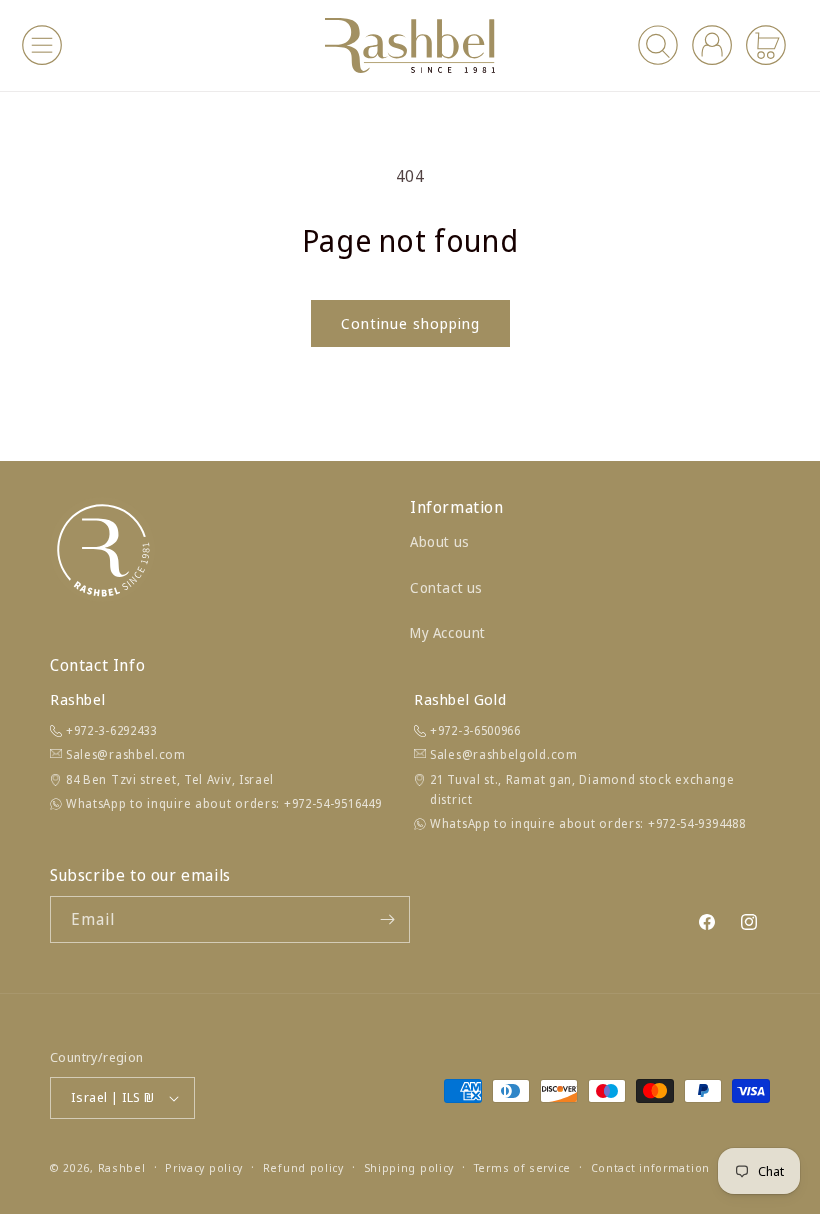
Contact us (446, 587)
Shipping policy (409, 1167)
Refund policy (303, 1167)
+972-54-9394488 (697, 823)
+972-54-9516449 (333, 803)
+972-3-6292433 (111, 730)
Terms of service (522, 1167)
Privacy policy (204, 1167)
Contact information (650, 1167)
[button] (42, 45)
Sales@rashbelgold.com (504, 754)
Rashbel (122, 1167)
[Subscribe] (387, 919)
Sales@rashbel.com (126, 754)
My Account (448, 632)
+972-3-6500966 (475, 730)
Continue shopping (410, 323)
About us (440, 541)
